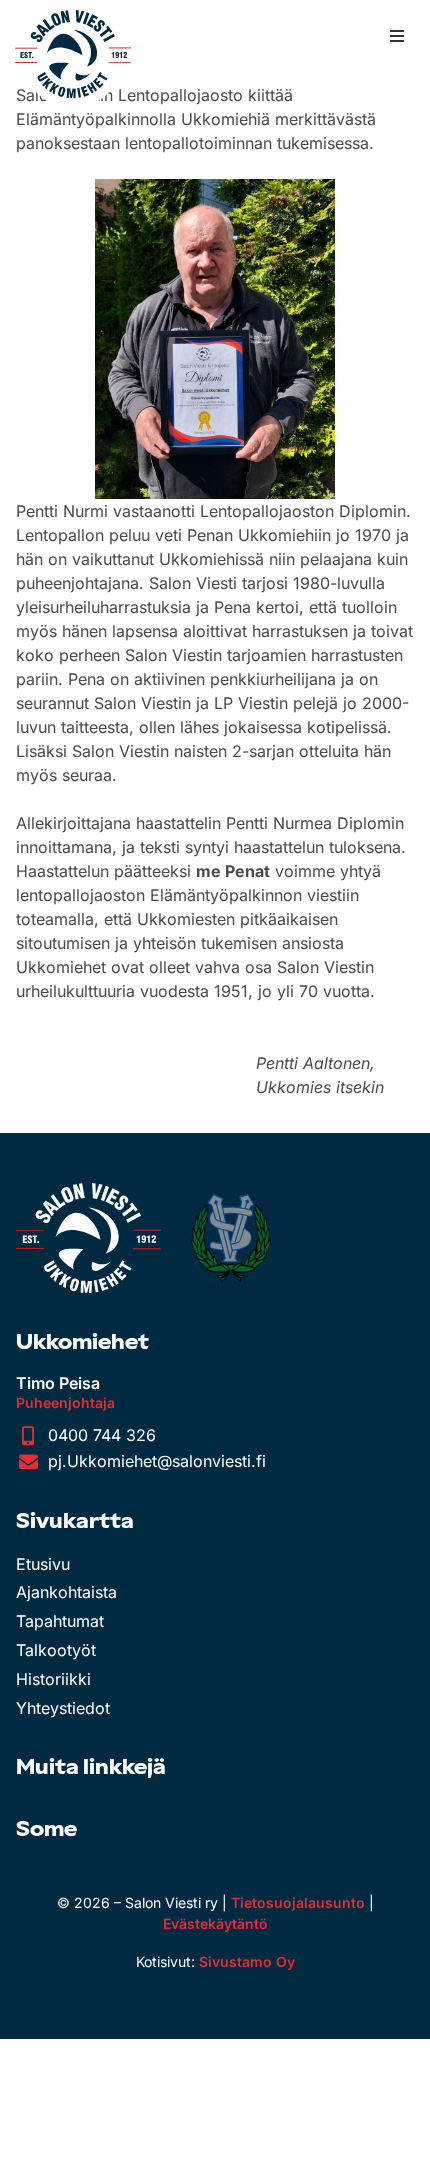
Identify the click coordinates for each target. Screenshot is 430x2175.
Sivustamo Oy (247, 1961)
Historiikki (53, 1679)
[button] (397, 36)
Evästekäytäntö (215, 1923)
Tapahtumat (60, 1621)
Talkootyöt (56, 1650)
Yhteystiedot (63, 1708)
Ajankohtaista (66, 1592)
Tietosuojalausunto (298, 1902)
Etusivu (43, 1564)
